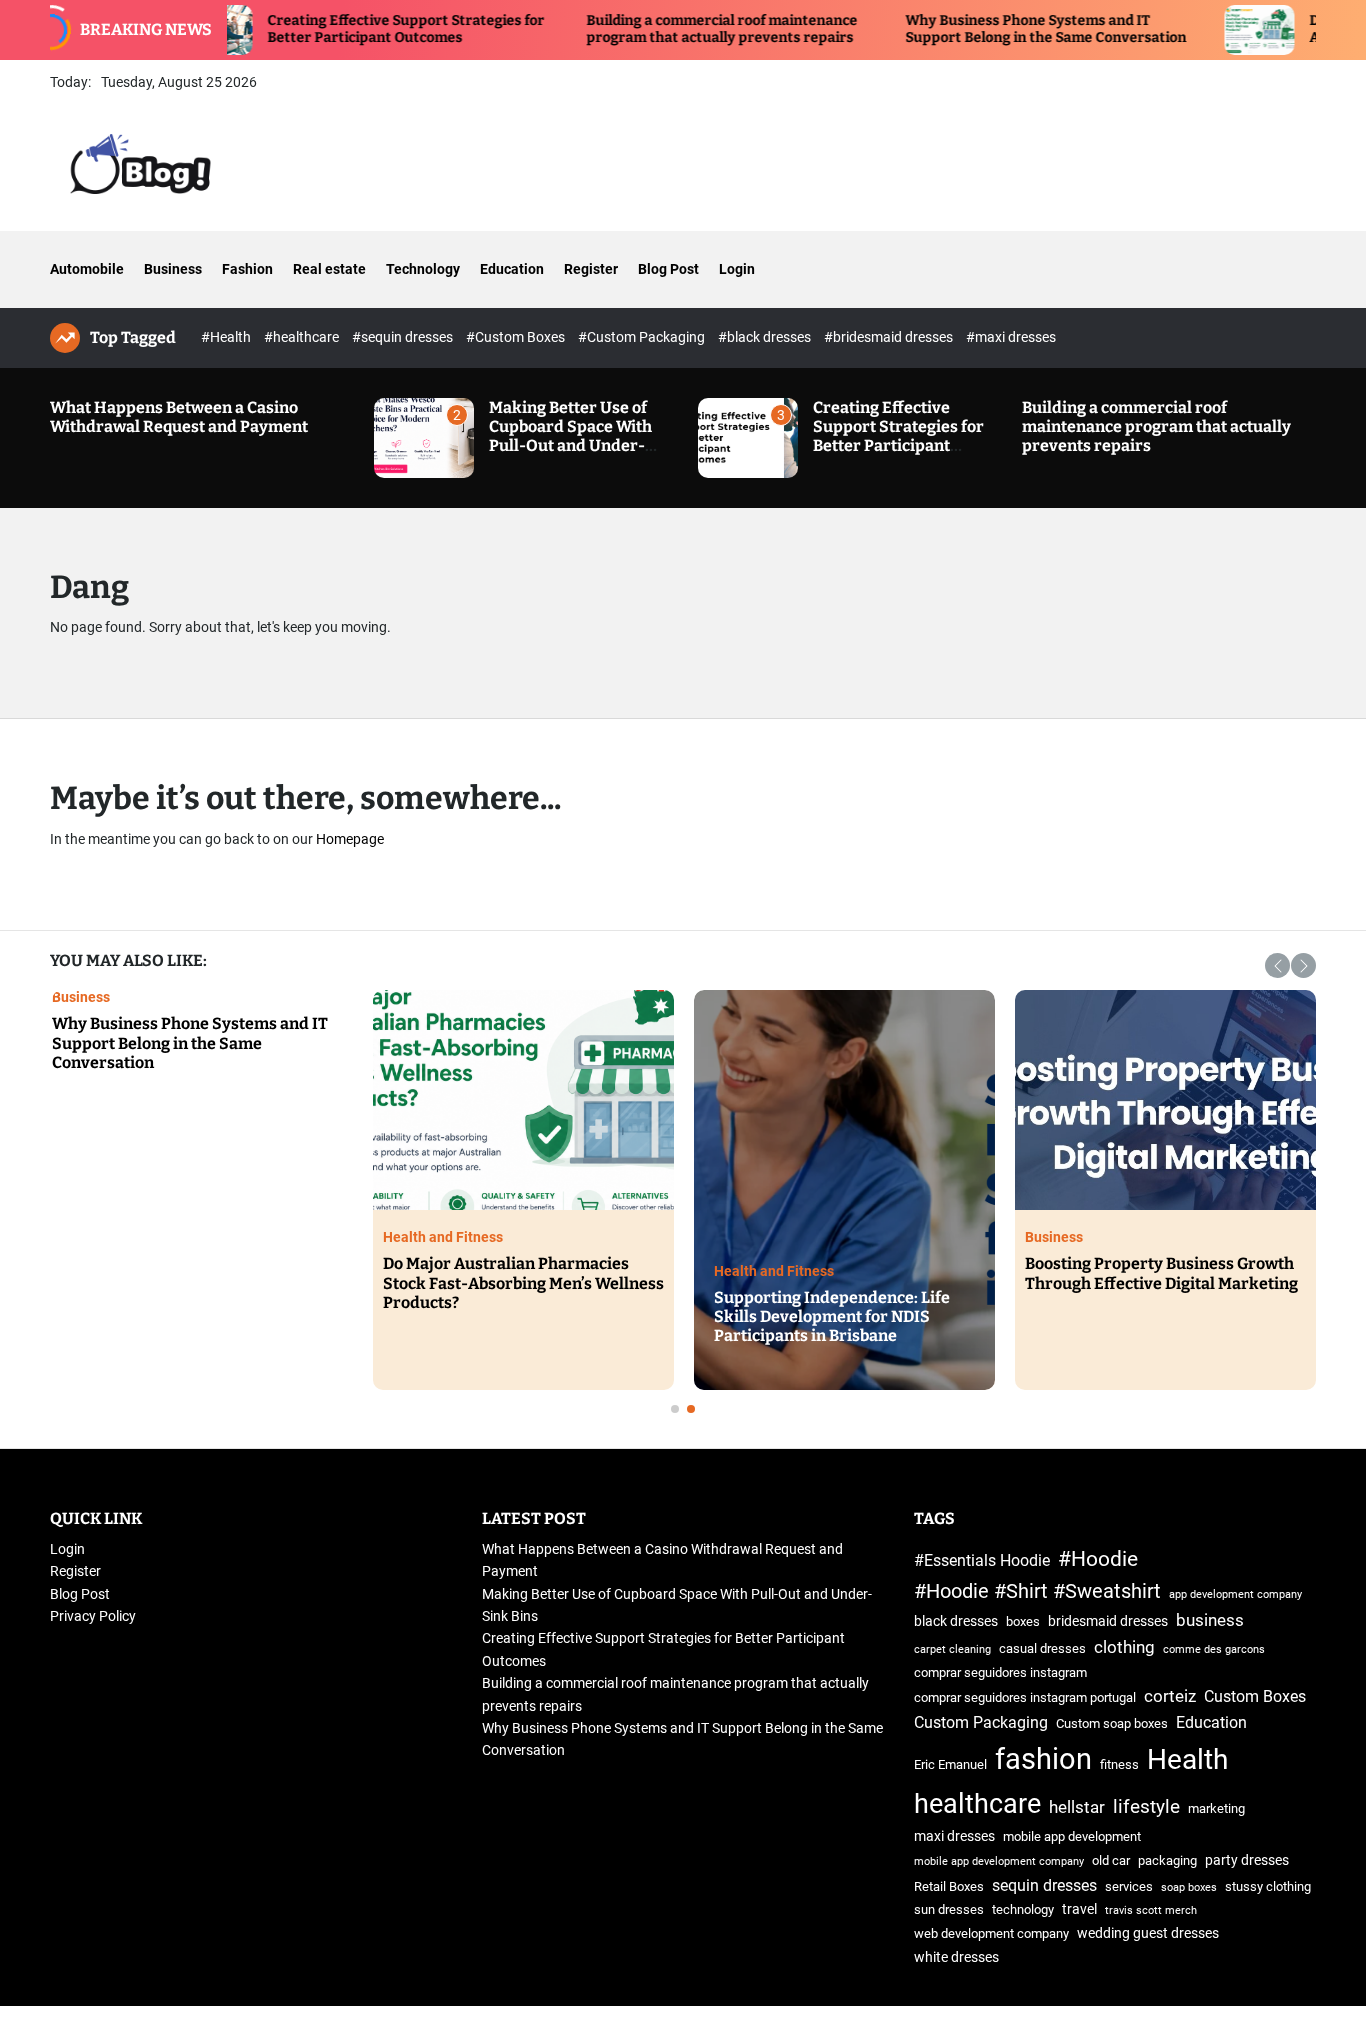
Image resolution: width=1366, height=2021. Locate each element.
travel (1079, 1909)
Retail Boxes (949, 1886)
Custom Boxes (1255, 1696)
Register (591, 269)
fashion (1043, 1759)
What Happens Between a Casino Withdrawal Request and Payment (179, 417)
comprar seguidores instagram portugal (1025, 1697)
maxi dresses (954, 1836)
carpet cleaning (952, 1649)
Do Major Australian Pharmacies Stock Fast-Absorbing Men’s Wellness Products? (430, 1282)
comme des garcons (1214, 1649)
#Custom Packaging (643, 337)
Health (1187, 1759)
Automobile (87, 269)
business (1210, 1620)
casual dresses (1042, 1648)
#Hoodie (1098, 1558)
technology (1023, 1909)
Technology (423, 269)
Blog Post (668, 269)
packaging (1167, 1860)
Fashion (247, 269)
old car (1111, 1860)
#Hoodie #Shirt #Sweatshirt (1037, 1591)
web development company (991, 1933)
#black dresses (766, 337)
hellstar (1077, 1807)
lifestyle (1146, 1806)
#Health (227, 337)
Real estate (329, 269)
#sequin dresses (404, 337)
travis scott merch (1151, 1910)
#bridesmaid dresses (890, 337)
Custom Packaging (981, 1722)
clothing (1124, 1647)
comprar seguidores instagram (1000, 1672)
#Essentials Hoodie (982, 1560)
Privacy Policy (93, 1616)
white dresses (956, 1957)
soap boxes (1189, 1887)
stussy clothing (1268, 1886)
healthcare (977, 1804)
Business (173, 269)
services (1129, 1886)
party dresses (1247, 1860)
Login (737, 269)
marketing (1216, 1808)
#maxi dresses (1011, 337)
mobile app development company (999, 1861)
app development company (1235, 1594)
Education (512, 269)
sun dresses (949, 1909)
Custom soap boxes (1112, 1723)
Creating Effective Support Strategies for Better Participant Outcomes (326, 29)
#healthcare (303, 337)
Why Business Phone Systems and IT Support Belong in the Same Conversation (966, 29)
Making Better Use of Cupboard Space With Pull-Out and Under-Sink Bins (570, 436)
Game (1262, 997)
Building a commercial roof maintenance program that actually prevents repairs (642, 29)
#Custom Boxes (517, 337)
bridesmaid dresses (1108, 1621)
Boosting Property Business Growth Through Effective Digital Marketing (1068, 1273)
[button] (1277, 965)
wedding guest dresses (1148, 1933)
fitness (1119, 1764)
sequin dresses (1044, 1885)
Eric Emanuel (950, 1764)
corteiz (1170, 1696)
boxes (1023, 1621)
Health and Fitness (350, 1237)
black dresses (956, 1621)
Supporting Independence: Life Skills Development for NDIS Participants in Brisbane (739, 1316)
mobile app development (1072, 1836)
